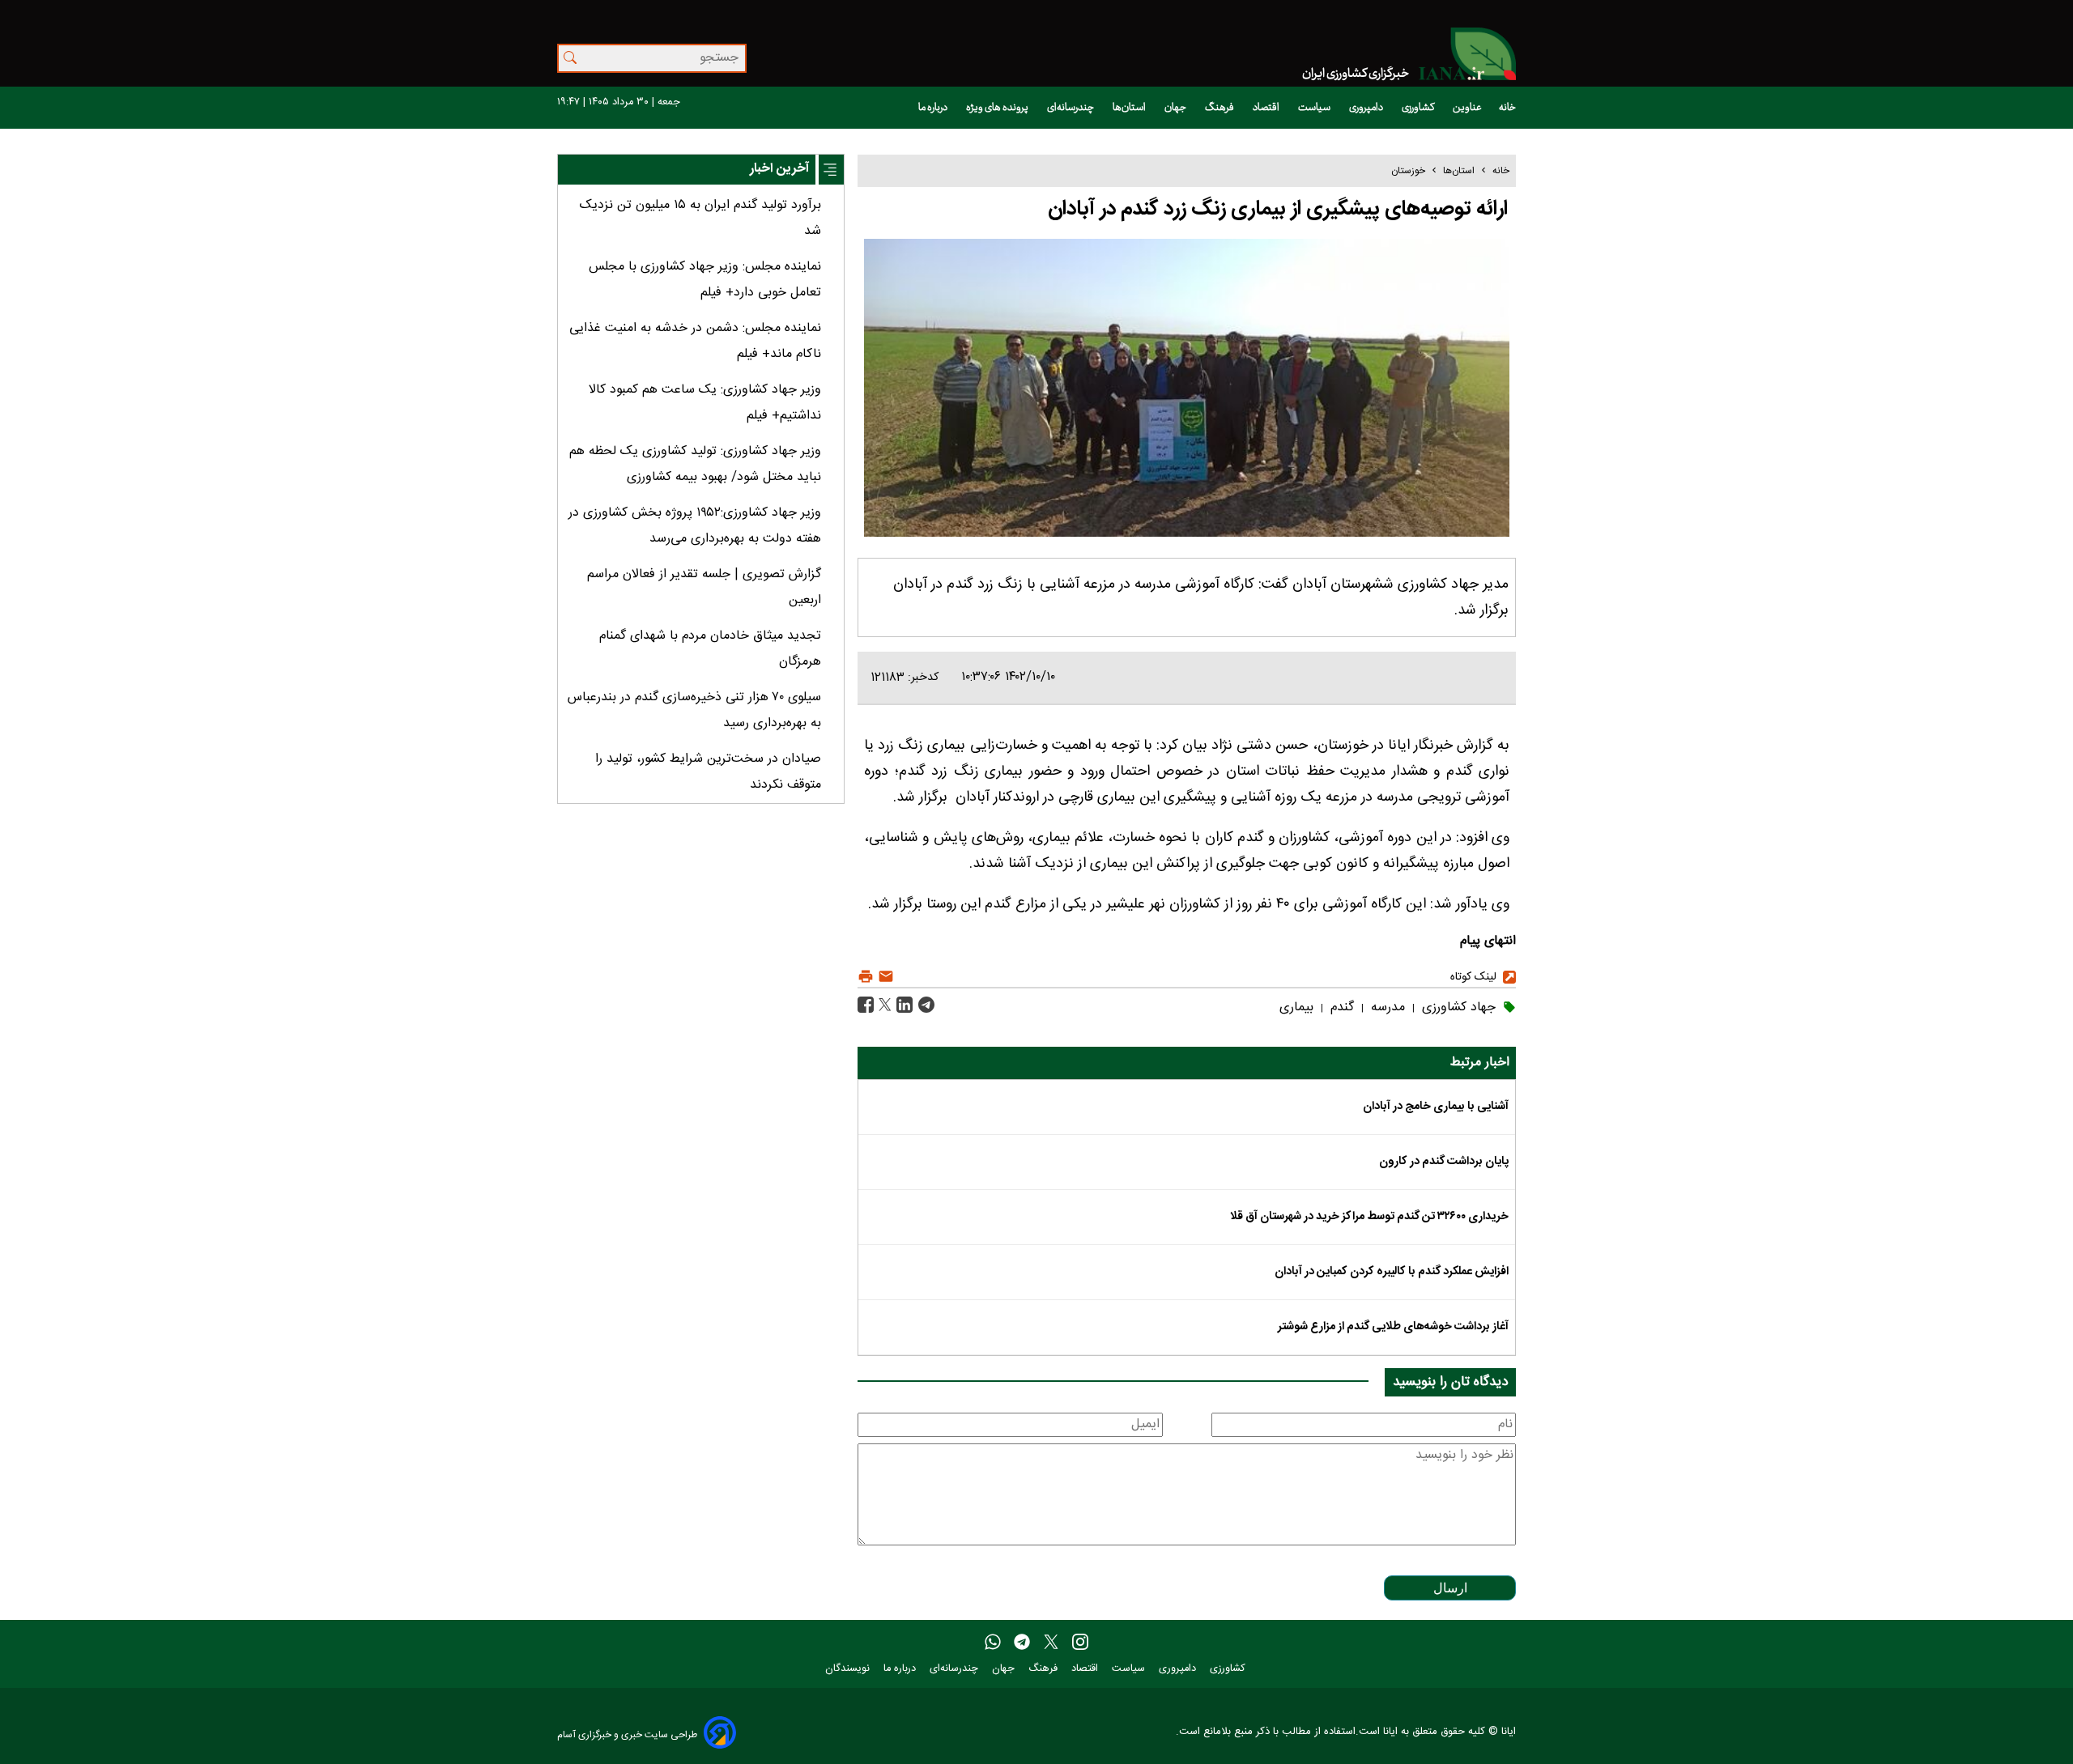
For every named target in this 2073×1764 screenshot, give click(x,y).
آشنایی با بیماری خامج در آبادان (1436, 1107)
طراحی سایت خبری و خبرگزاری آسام (627, 1734)
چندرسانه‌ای (1071, 108)
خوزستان (1408, 171)
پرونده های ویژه (998, 108)
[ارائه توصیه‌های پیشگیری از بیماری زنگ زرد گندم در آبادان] (924, 1006)
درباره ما (934, 108)
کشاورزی (1419, 108)
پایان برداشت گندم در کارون (1444, 1162)
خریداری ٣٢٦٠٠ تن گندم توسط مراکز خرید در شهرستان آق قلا (1369, 1217)
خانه (1507, 108)
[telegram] (1022, 1643)
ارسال (1450, 1588)
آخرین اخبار (779, 169)
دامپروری (1367, 108)
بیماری (1296, 1007)
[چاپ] (866, 977)
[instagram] (1080, 1643)
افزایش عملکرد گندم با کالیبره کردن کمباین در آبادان (1392, 1272)
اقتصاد (1267, 108)
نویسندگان (849, 1669)
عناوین (1467, 108)
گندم (1340, 1007)
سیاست (1315, 108)
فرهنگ (1220, 108)
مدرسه (1386, 1007)
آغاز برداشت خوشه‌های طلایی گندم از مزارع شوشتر (1393, 1327)
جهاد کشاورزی (1457, 1007)
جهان (1176, 108)
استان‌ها (1130, 108)
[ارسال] (884, 977)
